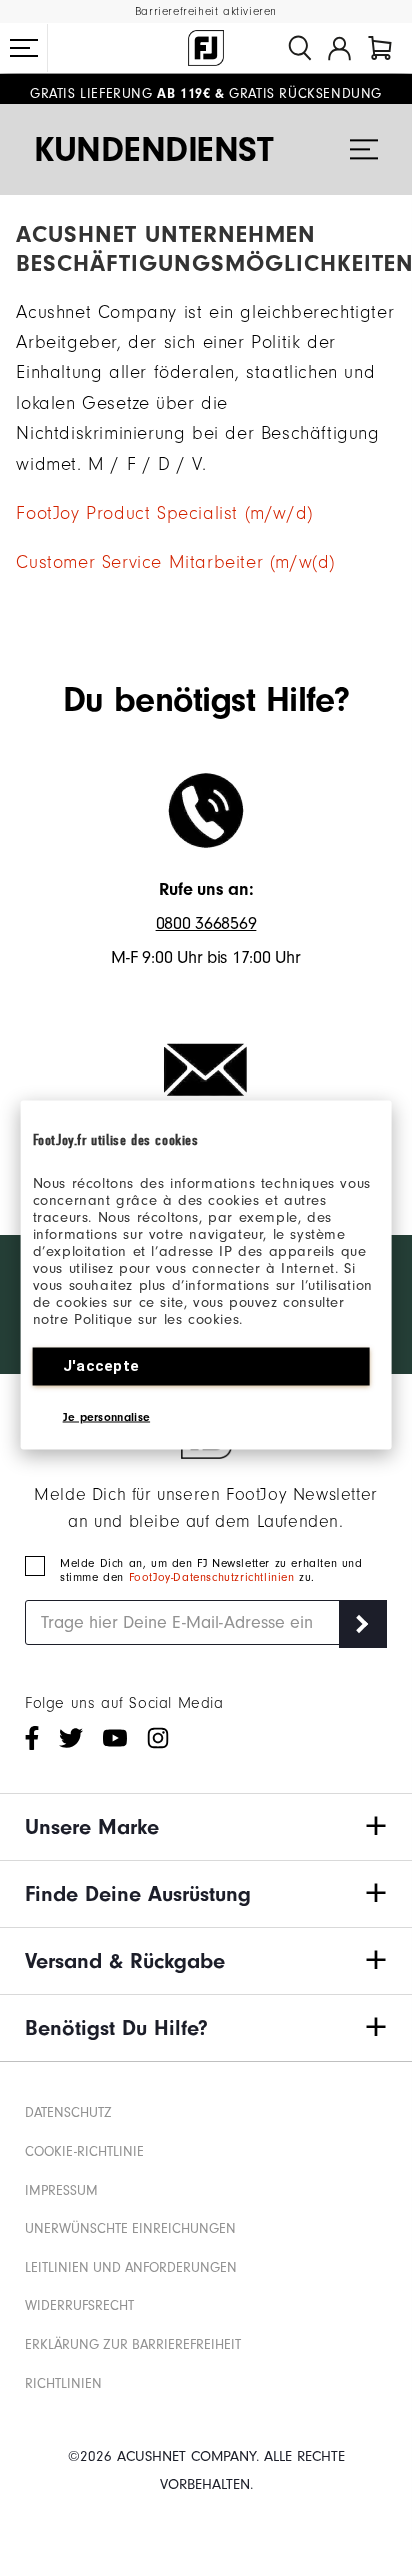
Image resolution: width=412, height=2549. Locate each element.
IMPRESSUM (61, 2190)
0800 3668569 (206, 923)
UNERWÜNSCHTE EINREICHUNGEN (130, 2228)
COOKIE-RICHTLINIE (84, 2151)
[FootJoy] (206, 48)
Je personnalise (107, 1416)
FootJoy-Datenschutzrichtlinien (214, 1577)
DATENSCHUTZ (68, 2112)
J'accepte (101, 1365)
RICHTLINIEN (63, 2383)
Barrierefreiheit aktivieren (206, 11)
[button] (24, 48)
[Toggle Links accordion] (206, 1827)
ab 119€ (120, 89)
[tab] (380, 48)
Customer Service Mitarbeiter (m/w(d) (175, 562)
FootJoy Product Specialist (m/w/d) (164, 513)
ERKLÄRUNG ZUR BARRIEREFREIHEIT (133, 2344)
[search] (300, 48)
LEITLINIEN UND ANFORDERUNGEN (131, 2267)
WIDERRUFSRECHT (79, 2305)
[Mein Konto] (339, 48)
